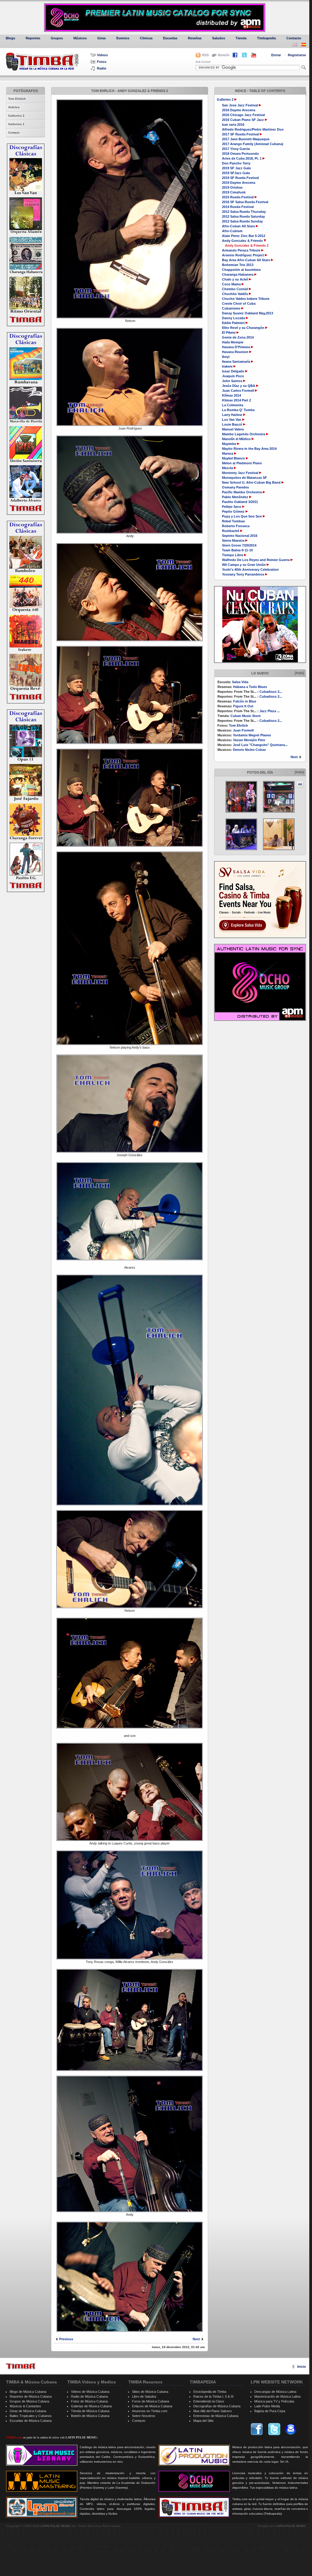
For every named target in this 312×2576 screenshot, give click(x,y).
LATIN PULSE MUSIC (56, 2526)
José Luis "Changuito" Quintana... (260, 745)
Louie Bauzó (233, 424)
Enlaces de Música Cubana (152, 2406)
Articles (14, 107)
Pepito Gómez (233, 511)
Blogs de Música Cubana (28, 2392)
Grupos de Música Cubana (29, 2401)
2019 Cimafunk (234, 192)
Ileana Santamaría (236, 362)
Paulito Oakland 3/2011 (240, 502)
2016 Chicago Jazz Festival (243, 115)
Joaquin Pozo (233, 376)
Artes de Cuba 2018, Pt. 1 (242, 158)
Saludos (219, 38)
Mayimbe (230, 444)
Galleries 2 (16, 116)
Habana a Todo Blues (250, 687)
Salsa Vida (240, 682)
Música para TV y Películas (274, 2401)
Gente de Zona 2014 (238, 337)
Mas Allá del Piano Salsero (212, 2411)
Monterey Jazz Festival (241, 473)
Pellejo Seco (232, 507)
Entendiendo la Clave (209, 2401)
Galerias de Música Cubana (91, 2406)
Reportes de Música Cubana (31, 2396)
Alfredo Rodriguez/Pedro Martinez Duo (253, 129)
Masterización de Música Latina (277, 2396)
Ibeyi (226, 357)
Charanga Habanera (238, 274)
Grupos (57, 38)
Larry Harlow (233, 415)
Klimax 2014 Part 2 (236, 400)
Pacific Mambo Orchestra (242, 492)
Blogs (10, 38)
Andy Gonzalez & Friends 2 (247, 245)
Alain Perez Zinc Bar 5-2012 (244, 236)
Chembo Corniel (235, 289)
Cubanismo (232, 308)
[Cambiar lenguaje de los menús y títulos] (304, 45)
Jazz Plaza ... (270, 711)
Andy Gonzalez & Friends (242, 241)
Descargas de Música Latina (275, 2392)
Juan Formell (243, 730)
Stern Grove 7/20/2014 (239, 545)
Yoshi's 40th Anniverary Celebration (250, 569)
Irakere (227, 366)
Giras (101, 38)
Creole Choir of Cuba (239, 303)
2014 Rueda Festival (238, 207)
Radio (102, 68)
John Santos (233, 381)
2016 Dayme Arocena (239, 110)
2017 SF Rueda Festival (240, 134)
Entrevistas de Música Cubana (216, 2416)
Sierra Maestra (234, 540)
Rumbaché (231, 531)
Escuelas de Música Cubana (31, 2421)
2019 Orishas (232, 187)
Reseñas (195, 38)
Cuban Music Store (246, 716)
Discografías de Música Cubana (217, 2406)
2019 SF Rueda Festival (240, 178)
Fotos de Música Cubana (89, 2401)
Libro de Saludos (144, 2396)
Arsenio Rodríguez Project (243, 255)
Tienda (241, 38)
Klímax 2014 (232, 395)
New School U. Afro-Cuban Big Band (252, 482)
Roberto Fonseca (236, 526)
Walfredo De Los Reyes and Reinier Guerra (256, 560)
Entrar (276, 55)
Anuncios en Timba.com (150, 2411)
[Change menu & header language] (295, 45)
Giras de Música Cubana (28, 2411)
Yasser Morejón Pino (249, 740)
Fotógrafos (26, 91)
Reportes (33, 38)
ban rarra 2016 (233, 125)
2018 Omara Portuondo (240, 154)
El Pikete (229, 333)
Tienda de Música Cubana (90, 2411)
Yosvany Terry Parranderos (244, 574)
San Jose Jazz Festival (240, 105)
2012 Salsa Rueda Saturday (243, 216)
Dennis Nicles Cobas (249, 750)
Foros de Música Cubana (151, 2401)
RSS (205, 55)
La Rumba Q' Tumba (238, 410)
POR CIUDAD (203, 62)
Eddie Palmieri (234, 323)
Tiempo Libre (233, 555)
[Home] (21, 2366)
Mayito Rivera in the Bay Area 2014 (249, 449)
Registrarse (297, 55)
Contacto (294, 38)
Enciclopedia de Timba (210, 2392)
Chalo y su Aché (235, 279)
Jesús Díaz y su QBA (239, 386)
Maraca (228, 453)
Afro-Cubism (232, 231)
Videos (102, 55)
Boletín (224, 55)
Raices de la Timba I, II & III (213, 2396)
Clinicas (146, 38)
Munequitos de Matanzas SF (244, 478)
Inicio (302, 2367)
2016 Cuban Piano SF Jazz (243, 120)
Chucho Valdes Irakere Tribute (246, 299)
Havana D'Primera (236, 347)
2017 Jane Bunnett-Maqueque (246, 139)
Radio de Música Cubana (89, 2396)
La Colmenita (233, 405)
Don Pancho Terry (236, 163)
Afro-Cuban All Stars (239, 226)
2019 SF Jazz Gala (236, 168)
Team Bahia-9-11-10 (237, 550)
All (300, 784)
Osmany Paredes (235, 487)
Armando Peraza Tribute (242, 250)
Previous (66, 2339)
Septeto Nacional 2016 (240, 536)
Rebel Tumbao (233, 521)
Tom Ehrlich (17, 99)
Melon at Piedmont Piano (242, 463)
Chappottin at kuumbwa (241, 270)
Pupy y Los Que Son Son (242, 516)
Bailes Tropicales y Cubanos (31, 2416)
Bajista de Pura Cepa (270, 2411)
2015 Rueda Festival (238, 197)
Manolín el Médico (237, 439)
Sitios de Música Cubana (150, 2392)
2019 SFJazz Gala (236, 173)
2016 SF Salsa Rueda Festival (245, 202)
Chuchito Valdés (235, 294)
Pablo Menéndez (236, 497)
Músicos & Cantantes (25, 2406)
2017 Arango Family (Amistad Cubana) (253, 144)
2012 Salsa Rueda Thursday (244, 212)
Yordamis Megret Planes (252, 735)
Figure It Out (243, 706)
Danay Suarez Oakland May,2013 (248, 313)
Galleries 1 (16, 124)
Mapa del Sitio (203, 2421)
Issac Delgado (234, 371)
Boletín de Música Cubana (90, 2416)
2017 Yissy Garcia (236, 149)
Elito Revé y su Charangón (244, 328)
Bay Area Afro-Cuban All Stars (246, 260)
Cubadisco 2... (271, 692)
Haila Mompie (233, 342)
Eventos (123, 38)
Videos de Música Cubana (90, 2392)
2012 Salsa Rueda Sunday (242, 221)
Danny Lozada (234, 318)
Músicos (80, 38)
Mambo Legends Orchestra (244, 434)
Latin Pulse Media (267, 2406)
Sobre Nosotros (144, 2416)
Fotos (102, 62)
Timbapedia (266, 38)
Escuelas (170, 38)
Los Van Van (232, 420)
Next (294, 757)
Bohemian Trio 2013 (238, 265)
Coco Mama (232, 284)
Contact (14, 133)
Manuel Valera (233, 429)
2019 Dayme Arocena (239, 183)
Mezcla (228, 468)
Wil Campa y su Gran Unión (244, 565)
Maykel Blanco (234, 458)
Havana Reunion (235, 352)
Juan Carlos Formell (238, 391)
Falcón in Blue (245, 701)
